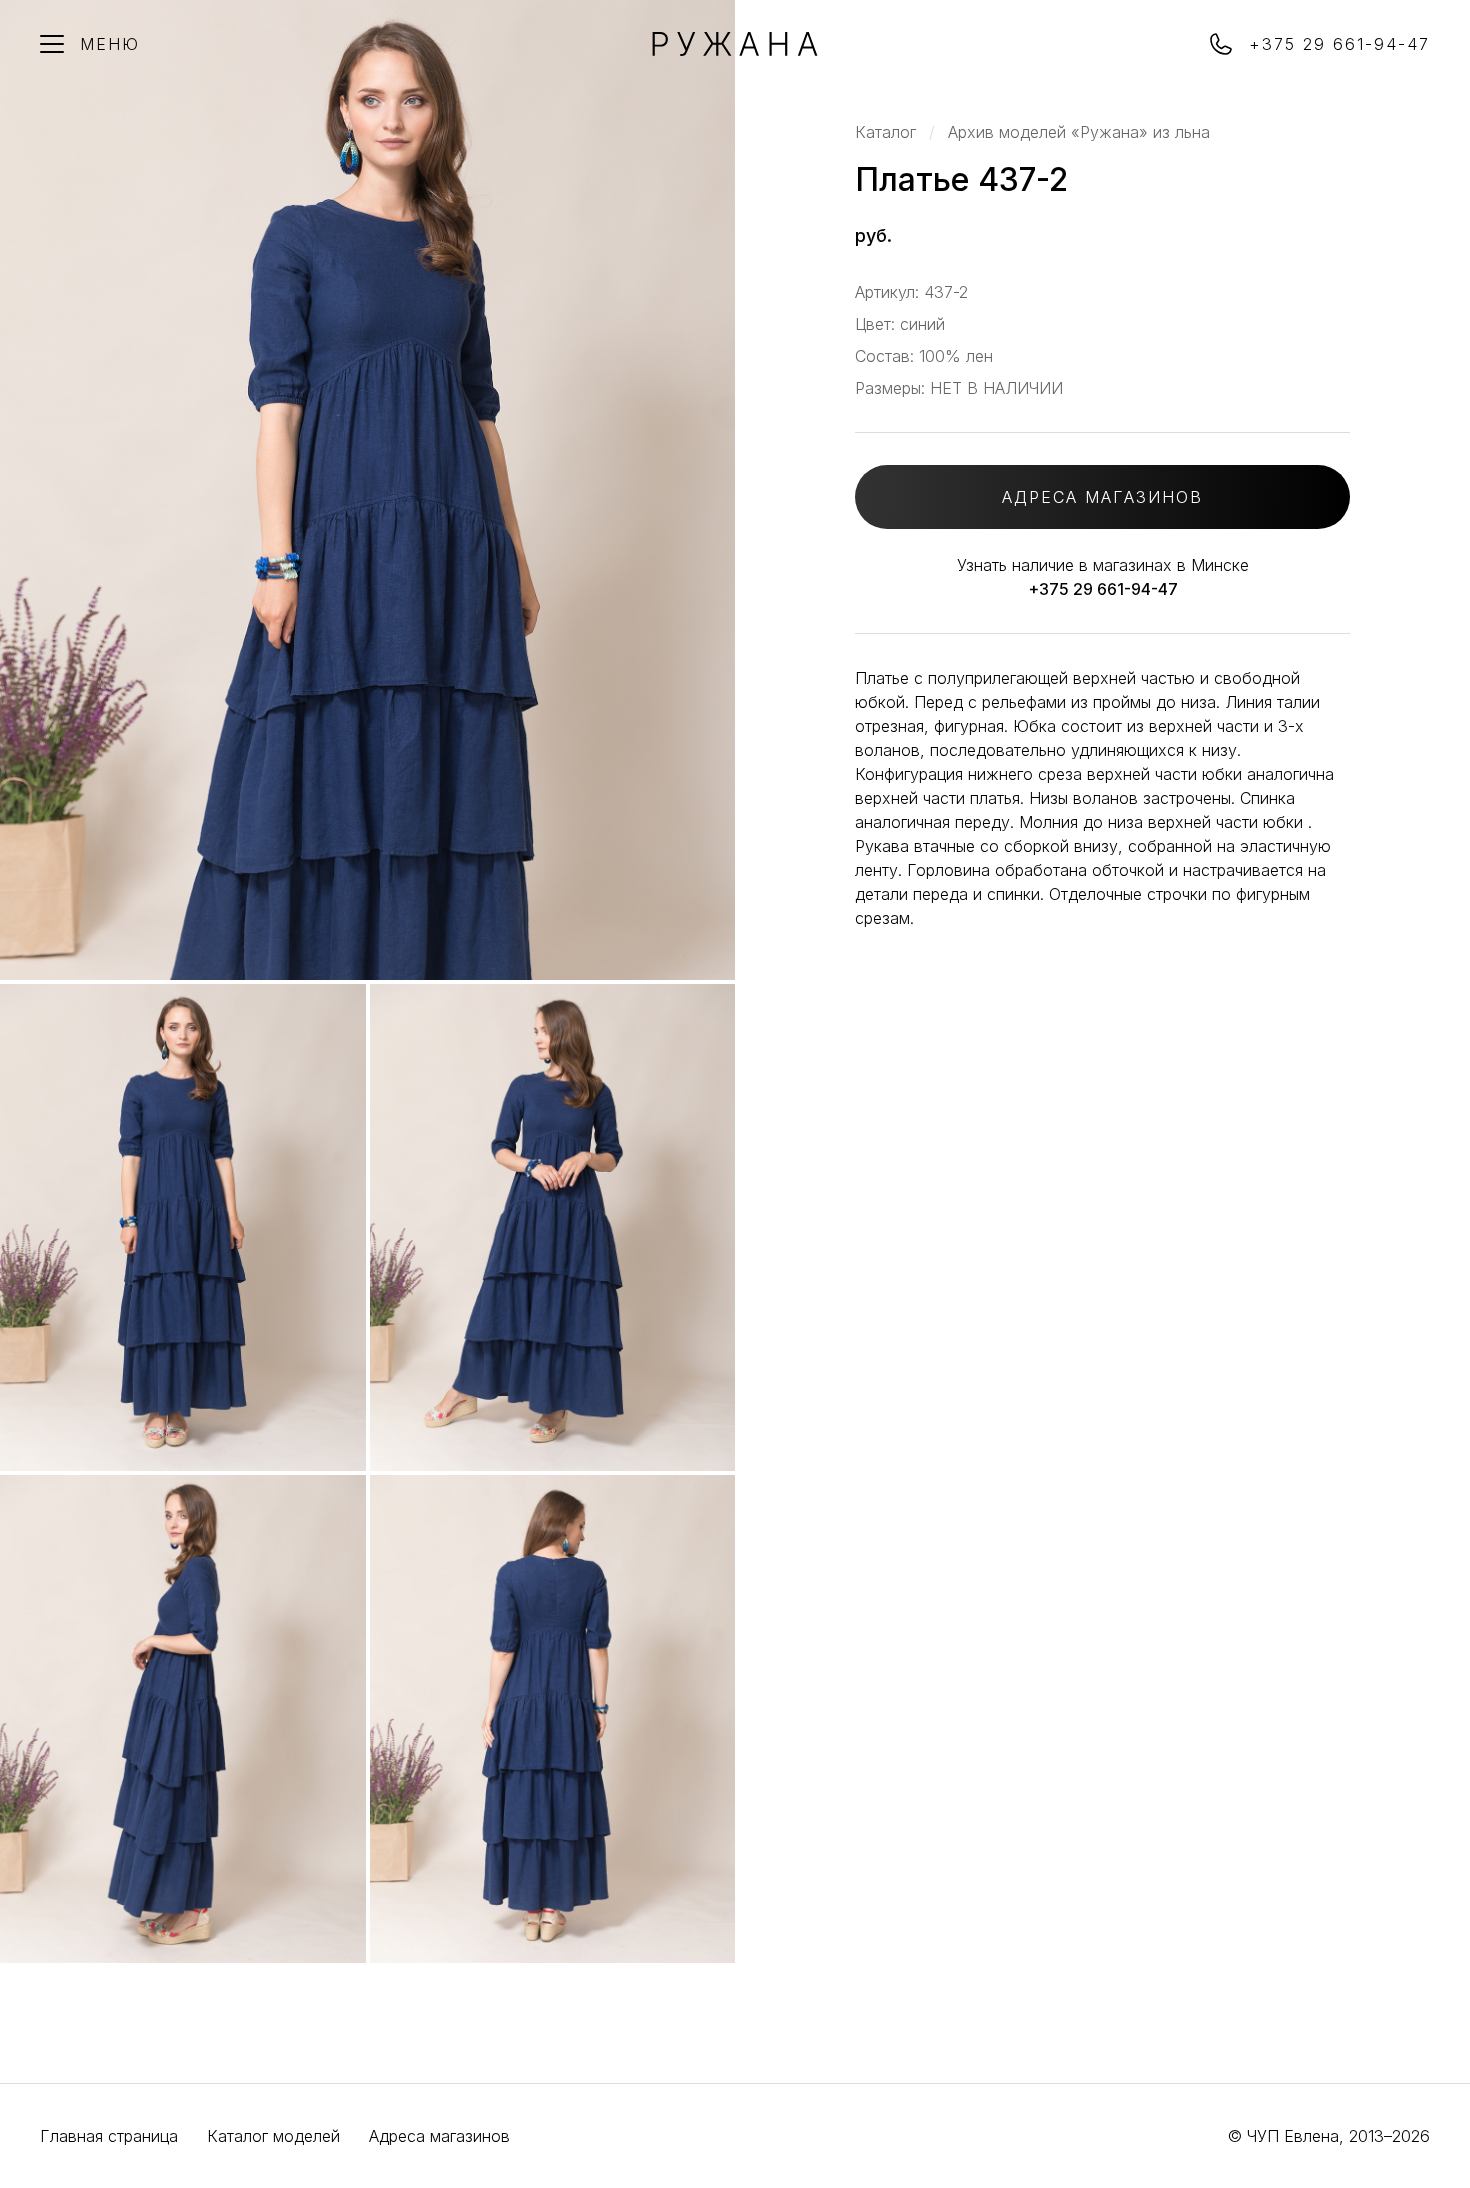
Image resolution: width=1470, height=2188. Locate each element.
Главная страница (109, 2136)
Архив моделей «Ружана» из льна (1079, 132)
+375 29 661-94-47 (1103, 589)
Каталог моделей (273, 2136)
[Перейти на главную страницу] (735, 50)
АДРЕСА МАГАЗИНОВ (1102, 497)
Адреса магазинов (439, 2136)
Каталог (885, 132)
